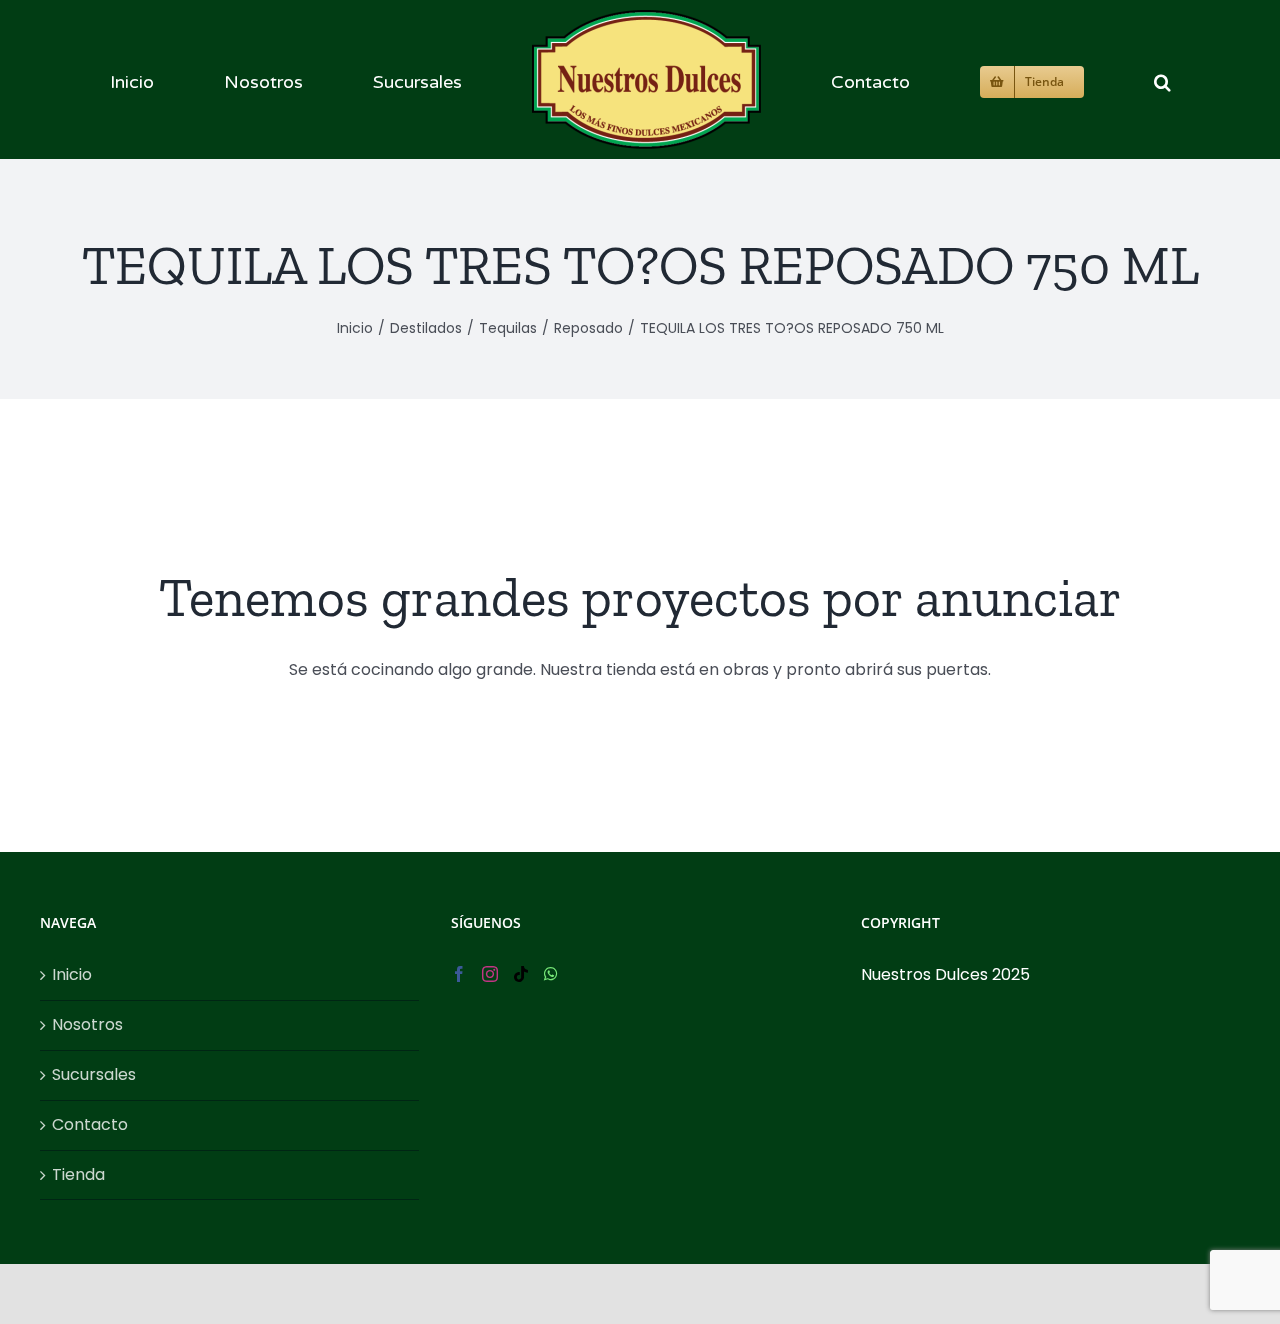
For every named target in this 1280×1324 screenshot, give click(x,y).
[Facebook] (459, 974)
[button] (1014, 79)
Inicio (72, 974)
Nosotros (87, 1024)
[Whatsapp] (551, 974)
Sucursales (94, 1074)
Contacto (90, 1124)
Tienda (78, 1174)
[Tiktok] (521, 974)
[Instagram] (490, 974)
